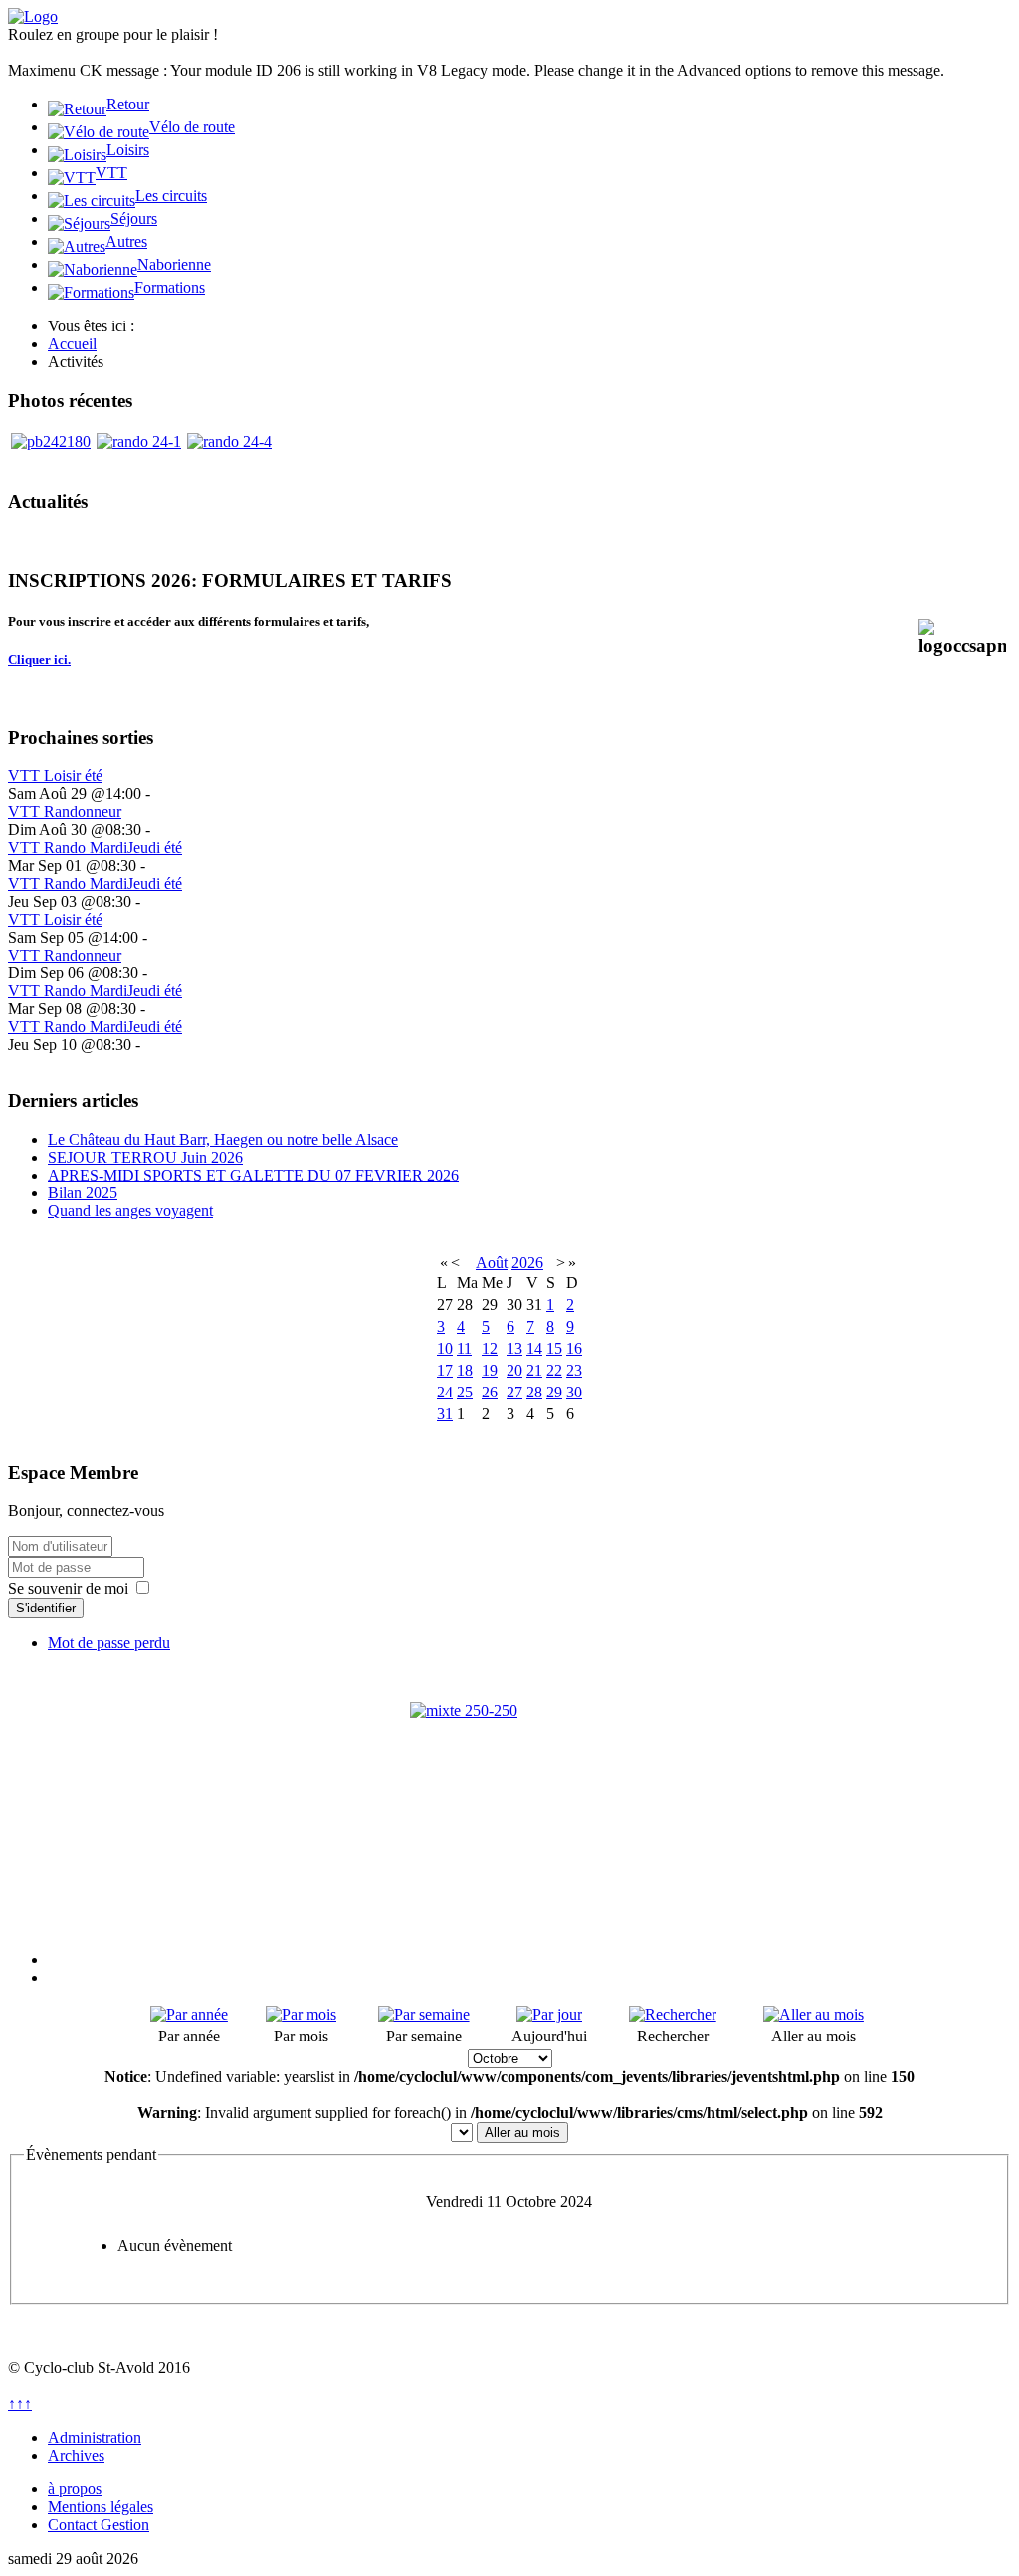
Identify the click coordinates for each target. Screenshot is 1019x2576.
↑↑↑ (20, 2403)
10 (445, 1348)
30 (574, 1392)
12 (490, 1348)
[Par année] (189, 2014)
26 (490, 1392)
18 (465, 1370)
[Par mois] (301, 2014)
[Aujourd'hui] (549, 2014)
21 (534, 1370)
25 (465, 1392)
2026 (527, 1263)
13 (514, 1348)
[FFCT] (509, 1802)
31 (445, 1414)
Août (492, 1263)
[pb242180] (51, 441)
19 (490, 1370)
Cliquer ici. (39, 659)
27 (514, 1392)
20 (514, 1370)
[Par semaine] (424, 2014)
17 (445, 1370)
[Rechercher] (673, 2014)
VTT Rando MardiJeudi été (95, 848)
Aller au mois (522, 2133)
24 (445, 1392)
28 (534, 1392)
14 (534, 1348)
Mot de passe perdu (109, 1643)
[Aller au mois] (814, 2014)
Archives (76, 2455)
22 (554, 1370)
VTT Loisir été (55, 776)
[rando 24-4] (229, 441)
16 (574, 1348)
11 (464, 1348)
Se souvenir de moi (68, 1588)
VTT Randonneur (65, 812)
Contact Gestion (99, 2525)
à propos (75, 2489)
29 (554, 1392)
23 (574, 1370)
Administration (95, 2437)
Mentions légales (101, 2507)
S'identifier (46, 1608)
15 (554, 1348)
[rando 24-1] (139, 441)
